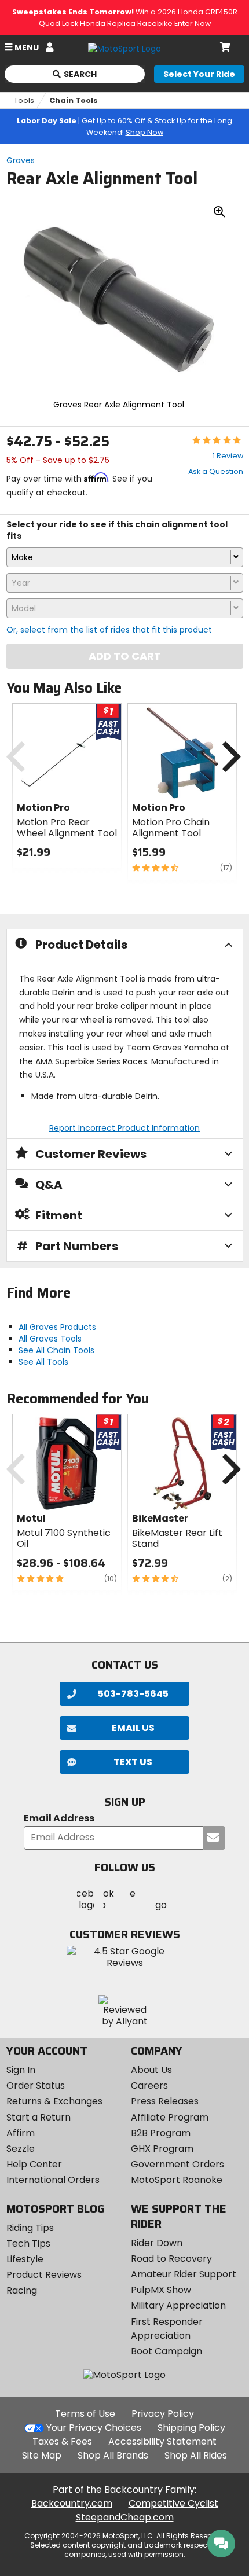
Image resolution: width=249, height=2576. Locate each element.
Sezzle (21, 2149)
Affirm (21, 2133)
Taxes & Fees (62, 2441)
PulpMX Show (161, 2290)
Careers (149, 2086)
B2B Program (161, 2133)
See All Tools (43, 1362)
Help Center (34, 2164)
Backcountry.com (72, 2503)
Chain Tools (74, 100)
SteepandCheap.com (125, 2517)
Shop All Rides (196, 2455)
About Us (151, 2070)
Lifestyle (25, 2259)
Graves (21, 160)
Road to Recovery (171, 2259)
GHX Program (162, 2149)
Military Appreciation (178, 2305)
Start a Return (39, 2117)
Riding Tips (30, 2228)
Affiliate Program (170, 2117)
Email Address (59, 1819)
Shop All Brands (113, 2455)
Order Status (36, 2086)
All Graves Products (57, 1327)
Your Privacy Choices (94, 2428)
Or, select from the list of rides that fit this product (109, 630)
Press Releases (165, 2101)
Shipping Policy (191, 2428)
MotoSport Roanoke (177, 2180)
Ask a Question (216, 471)
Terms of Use (85, 2414)
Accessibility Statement (162, 2441)
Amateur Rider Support (184, 2274)
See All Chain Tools (56, 1350)
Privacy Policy (163, 2414)
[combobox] (125, 557)
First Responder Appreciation (167, 2329)
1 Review (228, 456)
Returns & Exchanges (54, 2101)
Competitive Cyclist (173, 2503)
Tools (24, 100)
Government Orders (177, 2164)
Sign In (21, 2070)
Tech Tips (28, 2244)
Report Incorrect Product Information (124, 1128)
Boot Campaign (166, 2351)
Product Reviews (44, 2275)
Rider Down (157, 2243)
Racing (22, 2290)
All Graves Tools (50, 1339)
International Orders (53, 2180)
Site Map (42, 2455)
